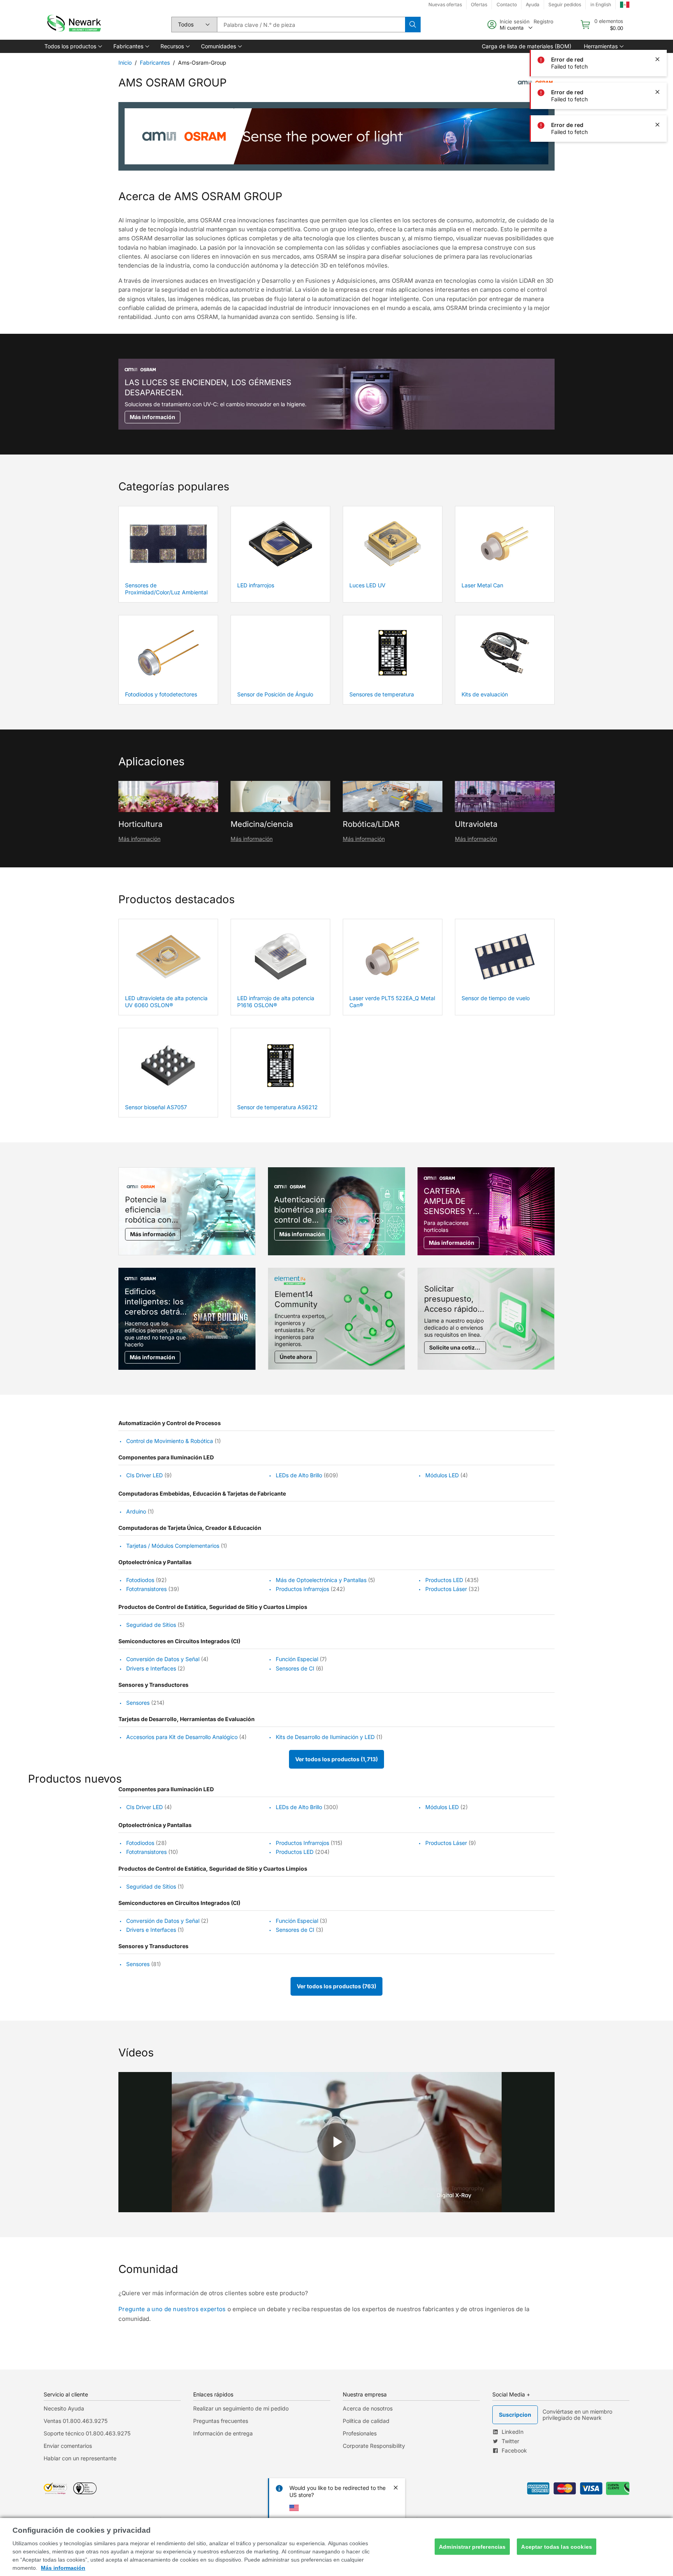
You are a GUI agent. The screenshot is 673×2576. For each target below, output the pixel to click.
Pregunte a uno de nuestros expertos (172, 2309)
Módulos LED (442, 1476)
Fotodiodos (140, 1580)
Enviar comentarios (68, 2446)
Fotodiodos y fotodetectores (161, 694)
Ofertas (479, 4)
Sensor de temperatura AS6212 (277, 1107)
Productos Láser (446, 1589)
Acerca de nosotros (368, 2408)
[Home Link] (73, 25)
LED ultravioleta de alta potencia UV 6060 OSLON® (166, 1002)
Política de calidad (366, 2421)
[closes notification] (657, 26)
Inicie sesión (515, 21)
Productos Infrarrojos (302, 1589)
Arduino (136, 1511)
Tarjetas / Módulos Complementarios (173, 1546)
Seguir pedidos (565, 4)
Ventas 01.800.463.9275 (76, 2421)
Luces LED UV (367, 585)
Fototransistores (146, 1589)
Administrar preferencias (472, 2546)
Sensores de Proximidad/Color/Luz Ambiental (166, 589)
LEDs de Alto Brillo (299, 1476)
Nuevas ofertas (445, 4)
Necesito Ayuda (64, 2408)
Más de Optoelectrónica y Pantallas (321, 1580)
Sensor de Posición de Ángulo (275, 694)
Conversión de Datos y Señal (163, 1659)
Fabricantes (155, 63)
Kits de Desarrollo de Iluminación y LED (325, 1737)
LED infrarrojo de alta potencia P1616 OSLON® (276, 1002)
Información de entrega (223, 2433)
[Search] (413, 25)
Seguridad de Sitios (151, 1625)
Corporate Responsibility (374, 2446)
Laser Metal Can (482, 585)
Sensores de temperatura (382, 694)
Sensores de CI (295, 1668)
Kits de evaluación (485, 694)
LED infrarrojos (256, 585)
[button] (73, 46)
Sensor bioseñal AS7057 (156, 1107)
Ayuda (533, 4)
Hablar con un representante (80, 2458)
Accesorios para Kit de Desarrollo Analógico (182, 1737)
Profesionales (360, 2433)
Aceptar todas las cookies (557, 2546)
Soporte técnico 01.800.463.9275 (87, 2433)
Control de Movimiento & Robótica (170, 1441)
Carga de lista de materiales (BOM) (527, 46)
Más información (139, 839)
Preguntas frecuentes (221, 2421)
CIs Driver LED (144, 1476)
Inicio (125, 63)
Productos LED (444, 1580)
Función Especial (297, 1659)
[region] (336, 2547)
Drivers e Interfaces (151, 1668)
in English (601, 4)
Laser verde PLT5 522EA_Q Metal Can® (392, 1002)
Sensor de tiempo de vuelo (496, 998)
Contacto (507, 4)
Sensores (138, 1703)
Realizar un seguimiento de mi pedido (241, 2408)
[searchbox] (311, 25)
